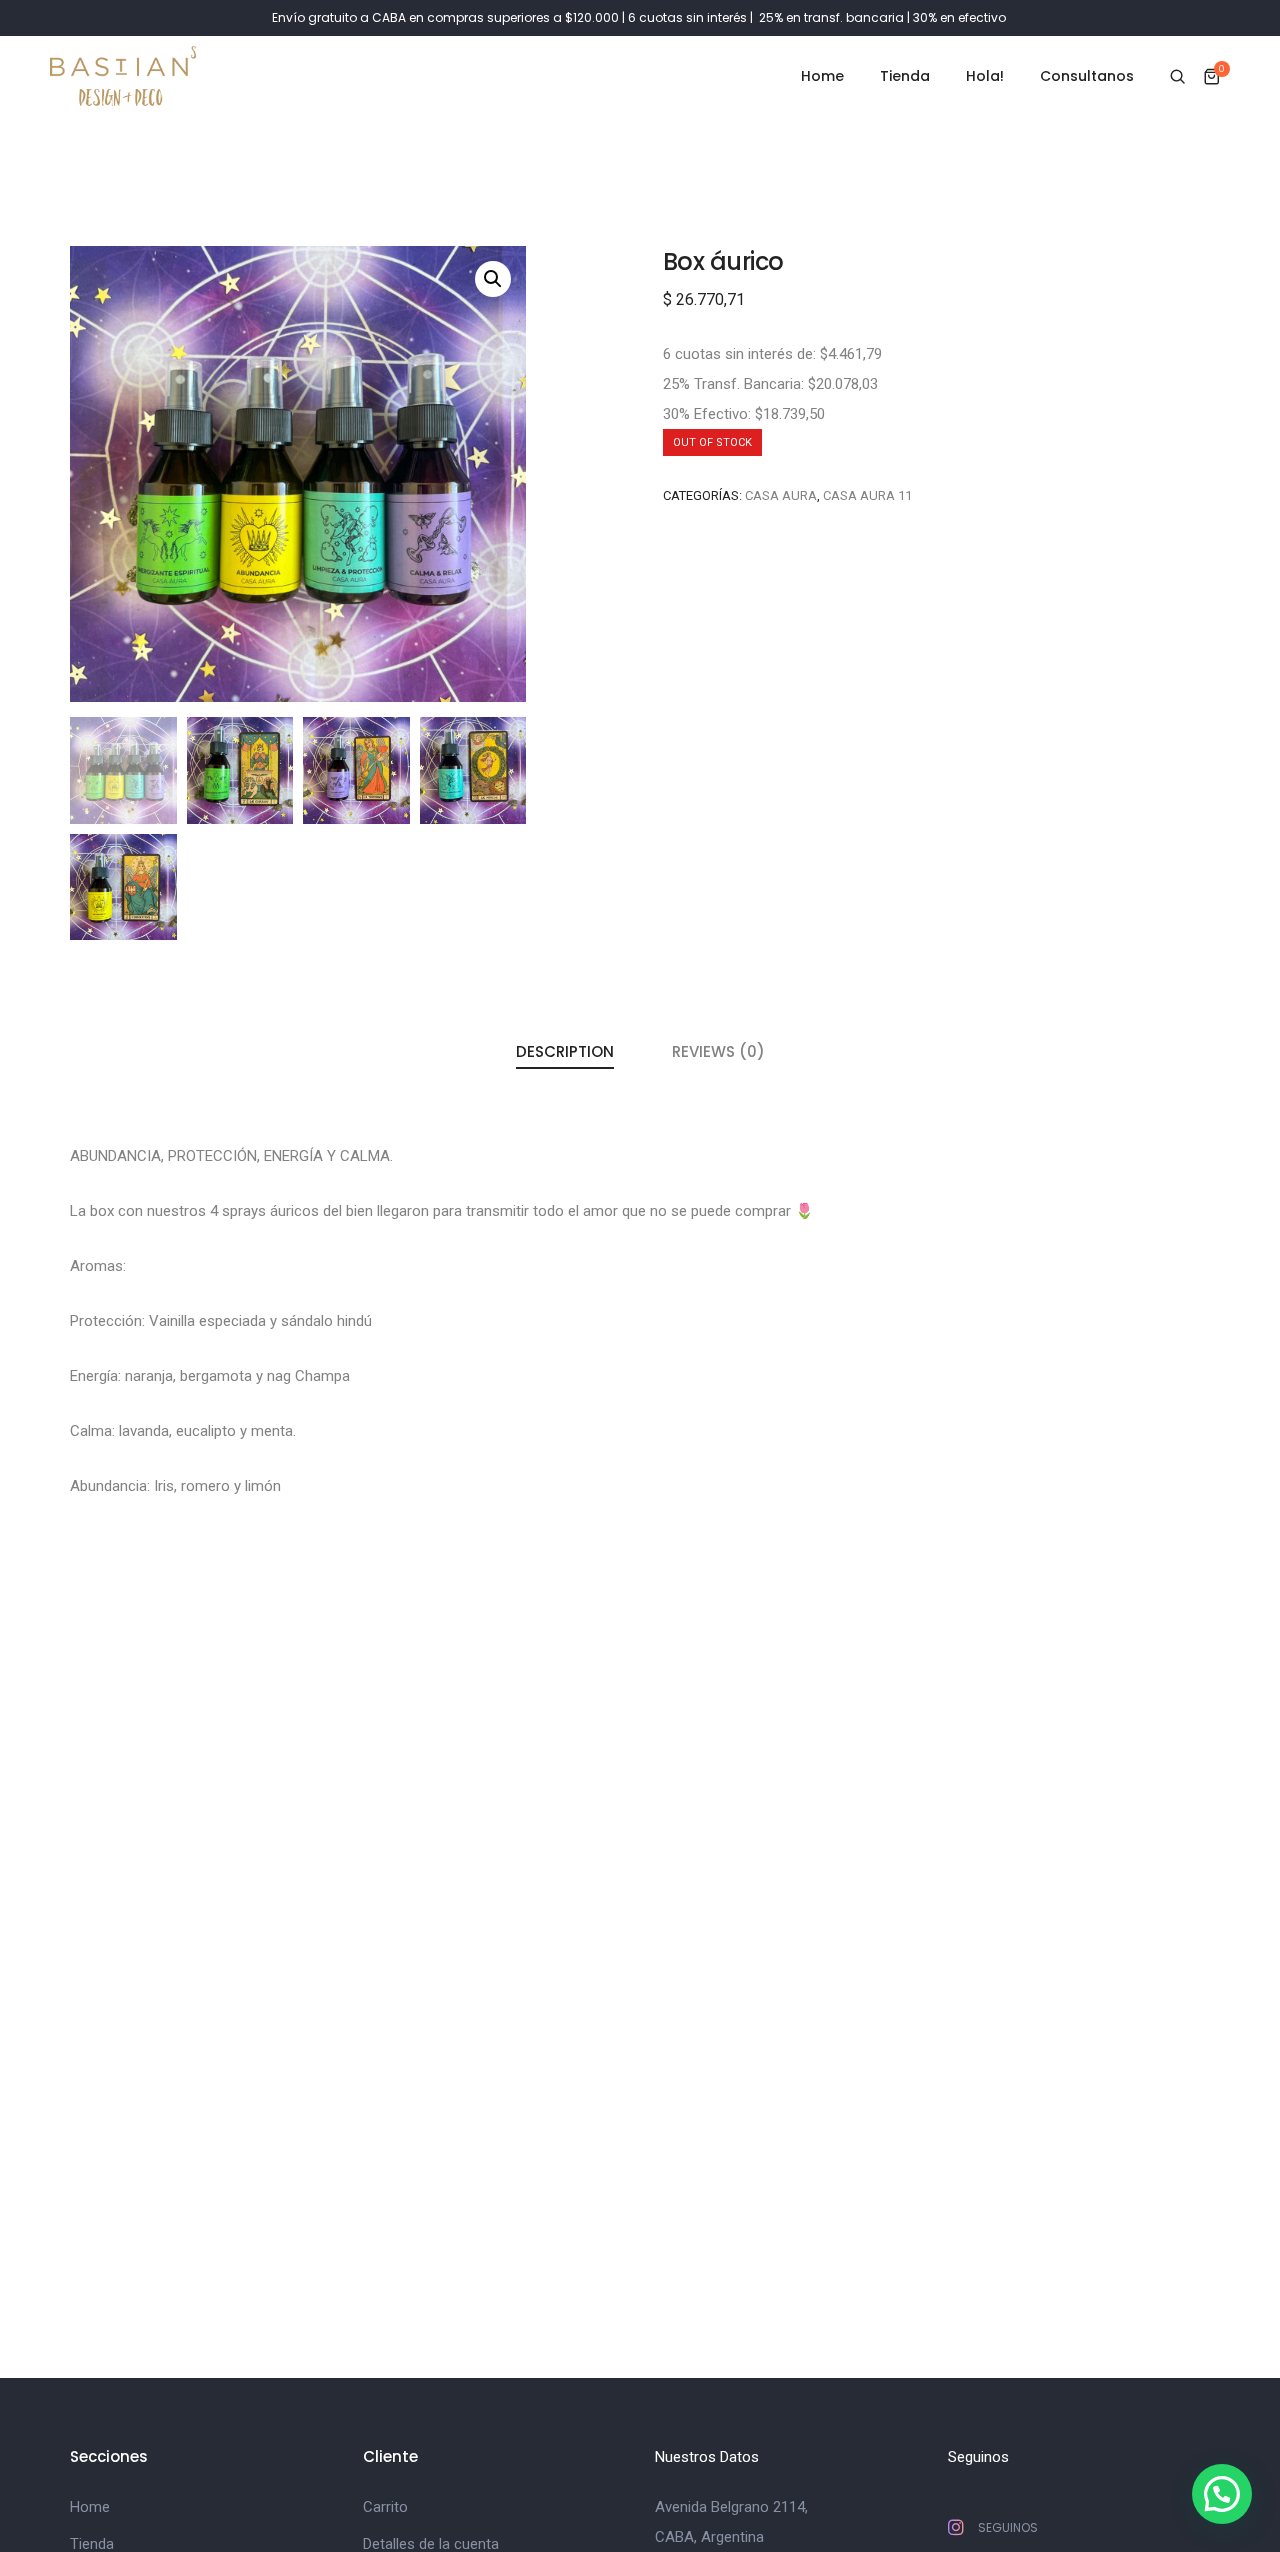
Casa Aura (781, 495)
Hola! (985, 76)
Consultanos (1087, 76)
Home (822, 76)
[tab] (565, 1053)
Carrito (385, 2507)
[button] (1222, 2494)
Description (565, 1051)
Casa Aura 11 (867, 495)
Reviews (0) (718, 1051)
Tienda (905, 76)
